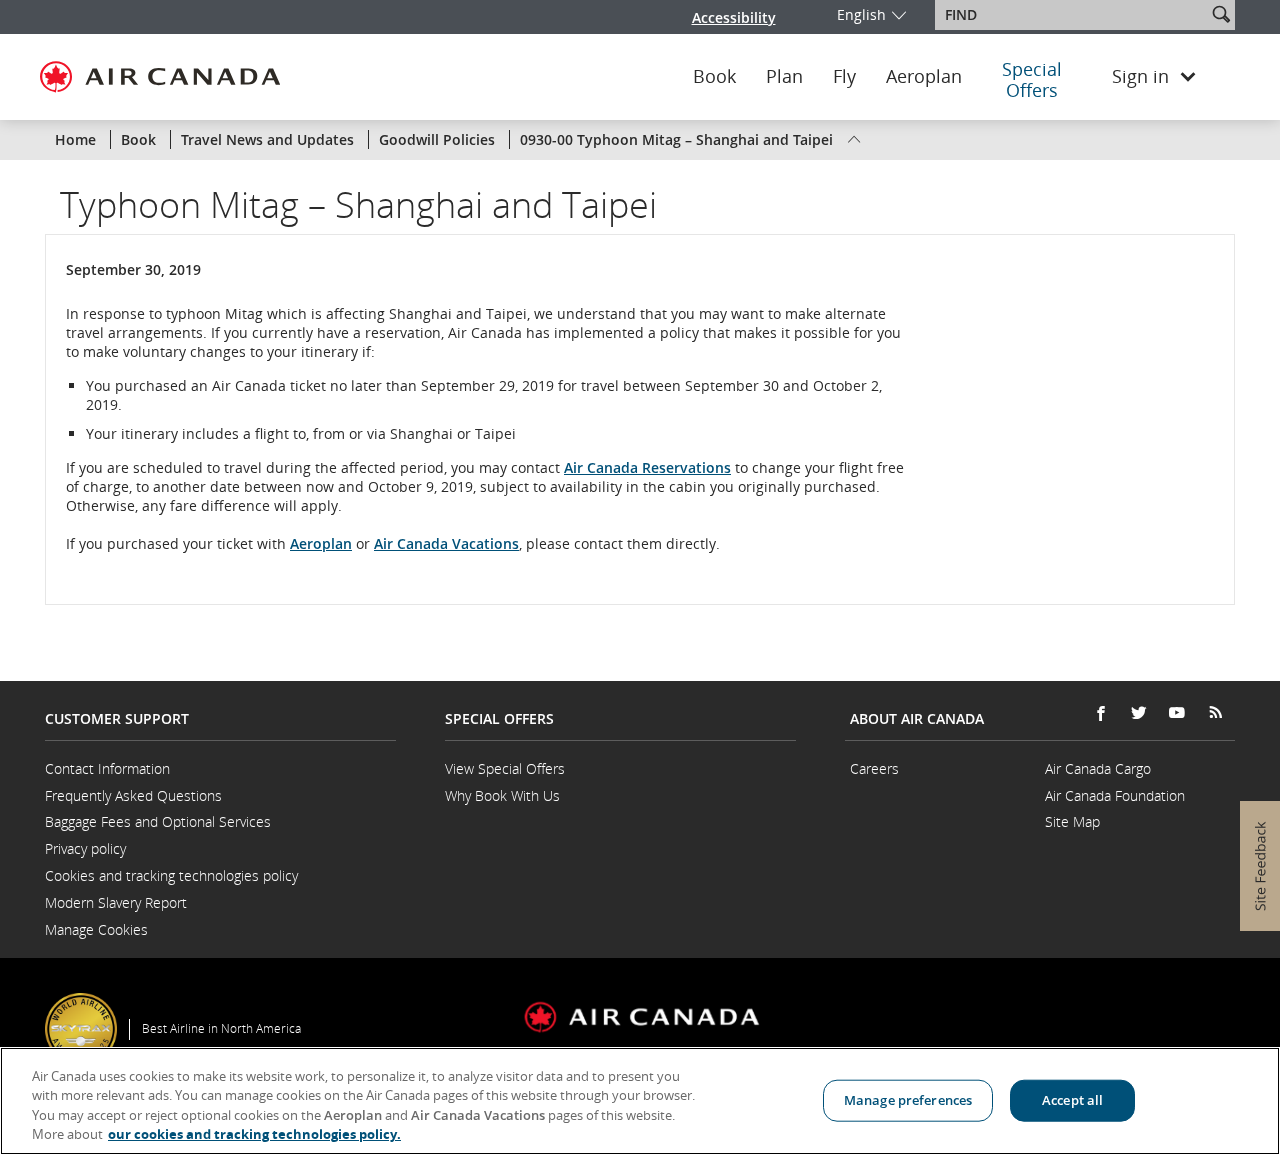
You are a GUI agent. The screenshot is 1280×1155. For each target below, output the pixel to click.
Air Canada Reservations (647, 467)
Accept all (1072, 1100)
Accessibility (734, 17)
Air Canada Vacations (446, 543)
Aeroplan (924, 77)
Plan (784, 77)
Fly (844, 77)
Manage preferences (908, 1100)
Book (714, 77)
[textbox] (1072, 15)
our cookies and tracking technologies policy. (254, 1134)
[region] (640, 1101)
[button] (1221, 14)
